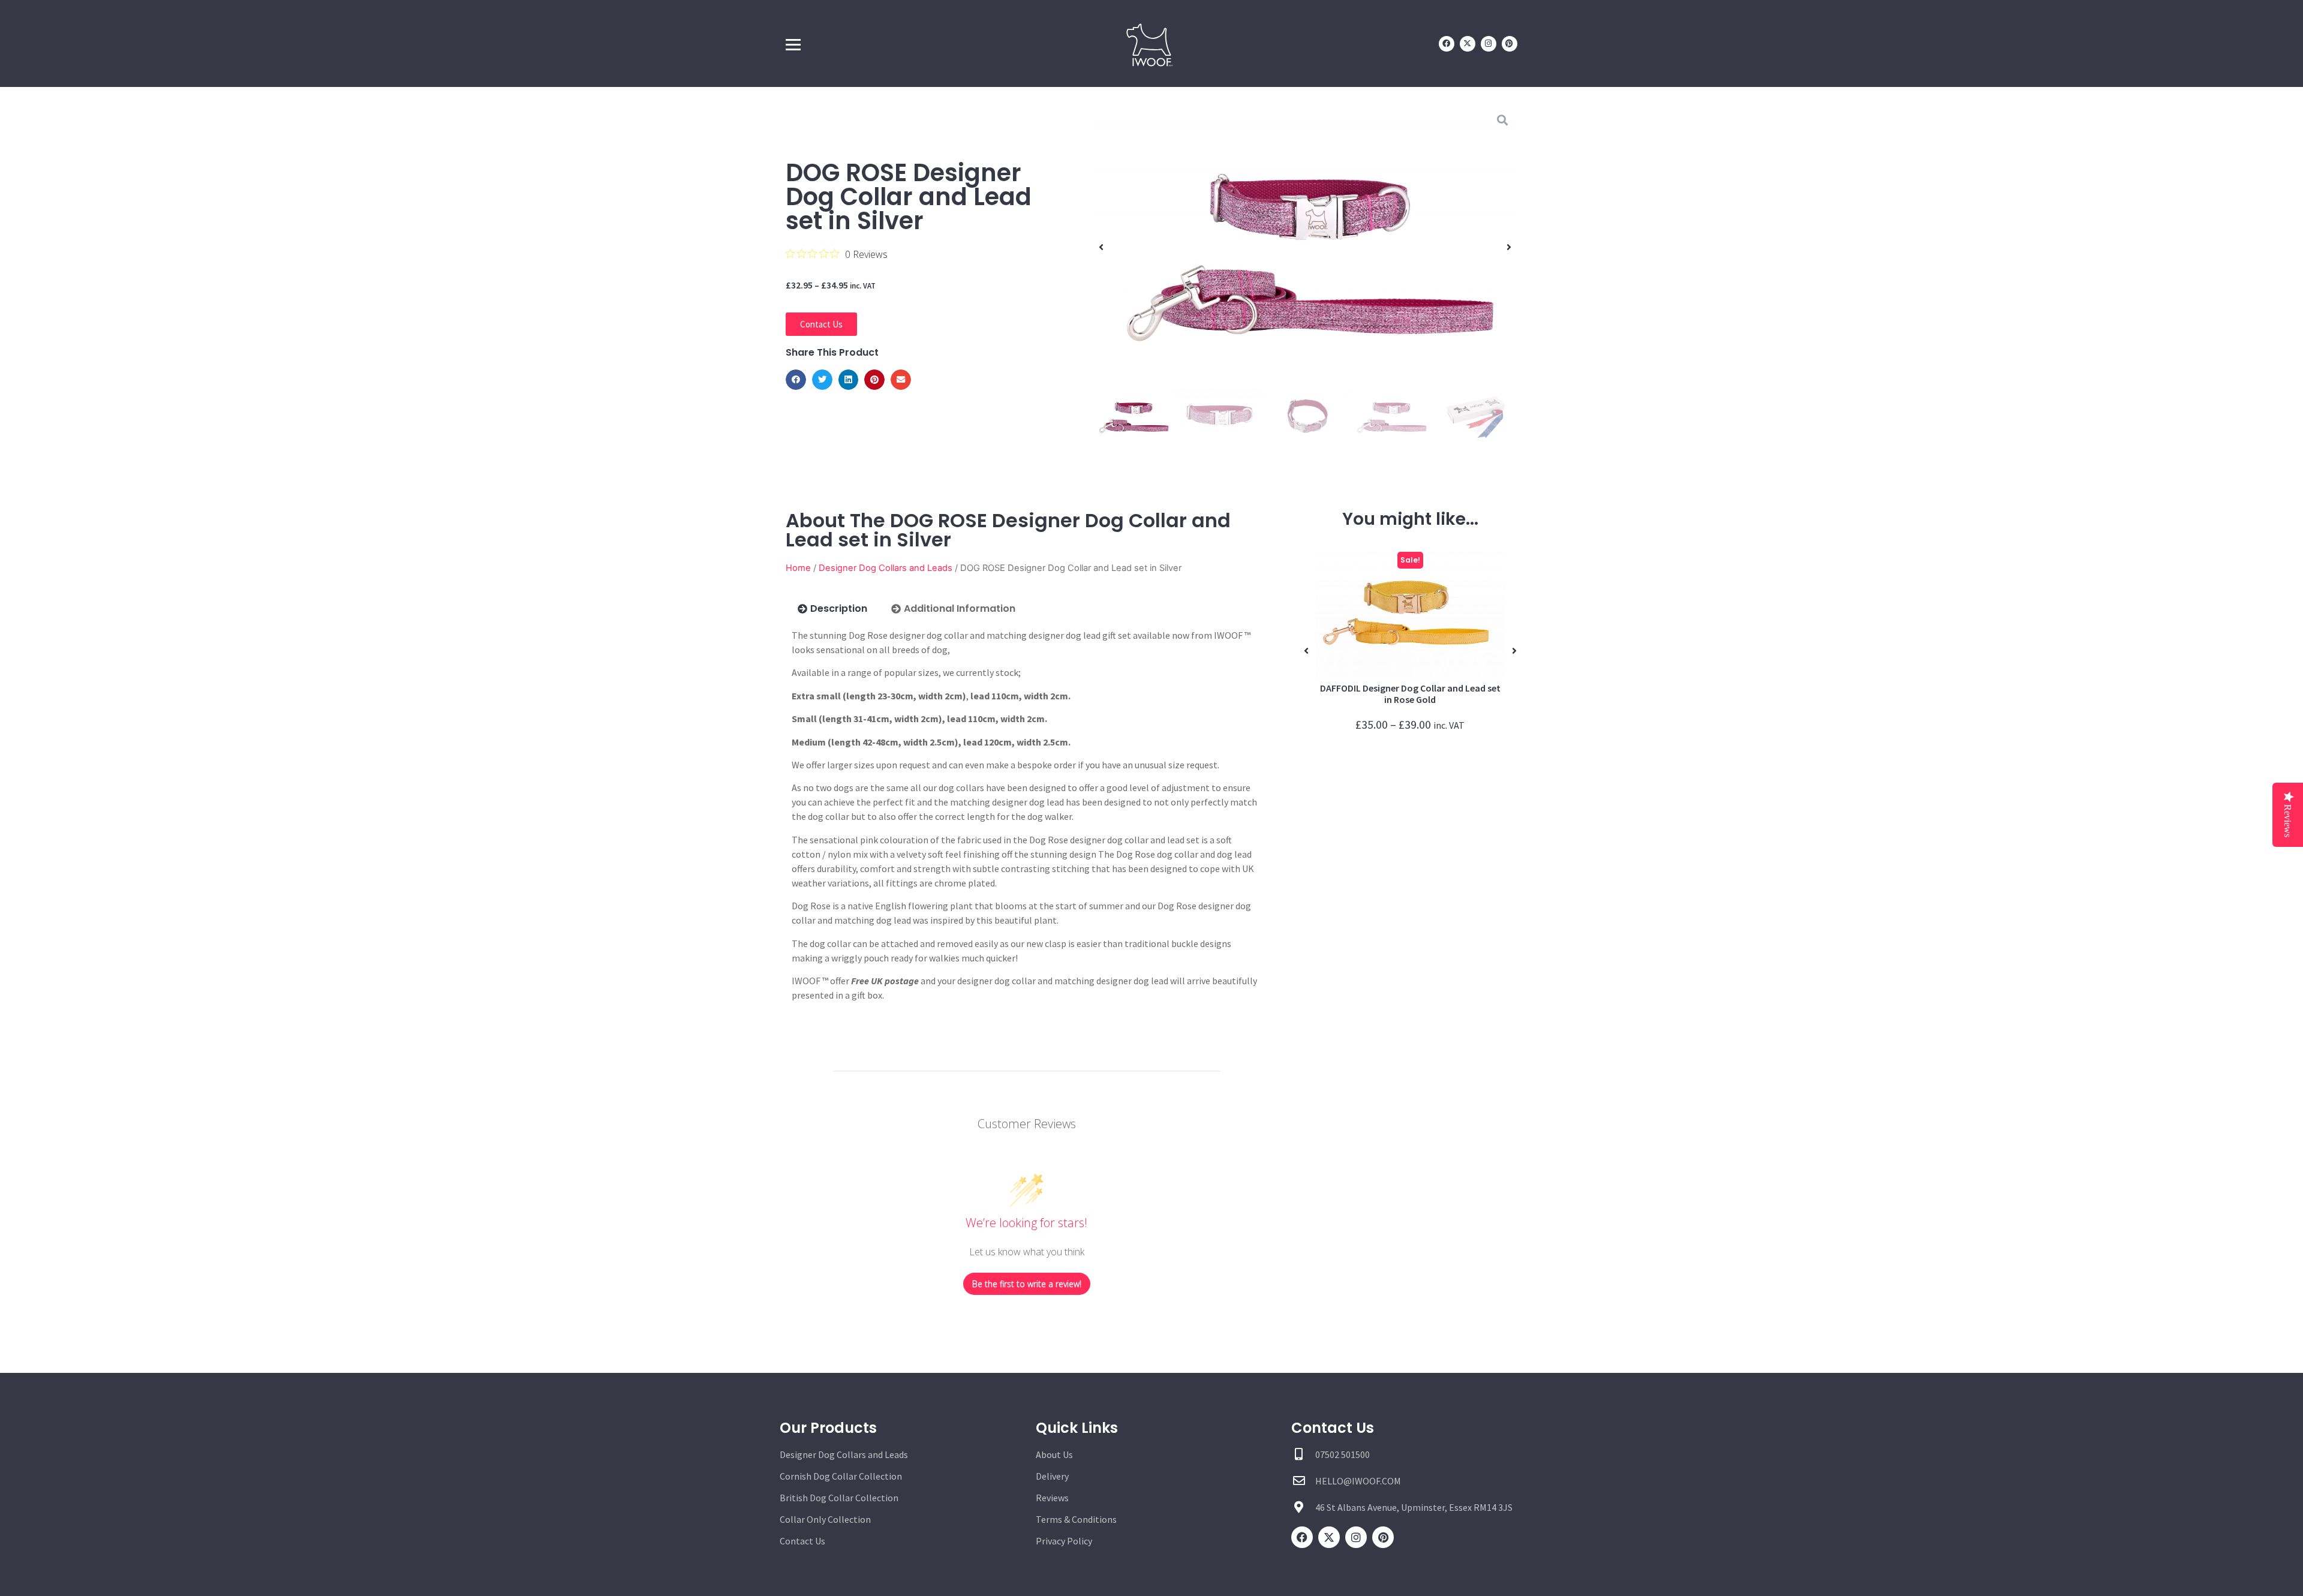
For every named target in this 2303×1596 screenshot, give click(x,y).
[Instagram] (1489, 44)
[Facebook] (1447, 44)
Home (798, 568)
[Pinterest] (1510, 44)
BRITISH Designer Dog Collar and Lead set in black (1410, 694)
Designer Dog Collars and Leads (886, 568)
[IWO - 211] (1305, 247)
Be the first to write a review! (1027, 1284)
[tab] (832, 609)
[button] (796, 380)
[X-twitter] (1468, 44)
